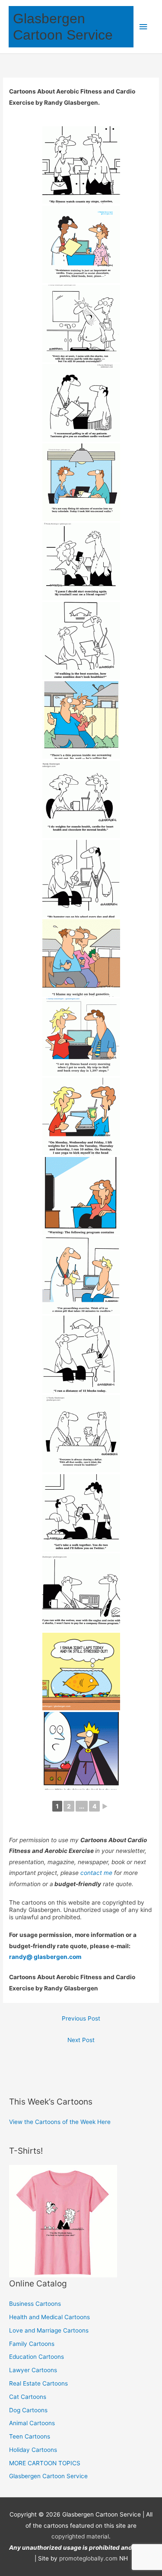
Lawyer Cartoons (33, 2370)
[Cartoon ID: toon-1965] (81, 1116)
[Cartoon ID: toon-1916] (81, 1196)
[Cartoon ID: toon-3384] (81, 403)
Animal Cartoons (32, 2423)
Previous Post (81, 2018)
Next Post (81, 2040)
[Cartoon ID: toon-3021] (81, 879)
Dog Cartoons (28, 2410)
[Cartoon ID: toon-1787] (81, 1434)
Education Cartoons (37, 2357)
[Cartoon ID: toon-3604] (81, 244)
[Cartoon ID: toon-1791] (81, 1354)
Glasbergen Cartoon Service (48, 2476)
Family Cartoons (32, 2344)
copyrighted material (80, 2536)
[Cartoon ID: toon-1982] (81, 958)
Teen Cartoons (30, 2436)
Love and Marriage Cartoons (49, 2330)
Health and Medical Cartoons (49, 2317)
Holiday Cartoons (33, 2450)
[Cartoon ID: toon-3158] (81, 720)
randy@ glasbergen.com (45, 1957)
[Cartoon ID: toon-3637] (81, 165)
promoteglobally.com (88, 2558)
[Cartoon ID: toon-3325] (81, 641)
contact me (96, 1873)
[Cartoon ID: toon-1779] (81, 1513)
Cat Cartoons (28, 2397)
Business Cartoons (35, 2304)
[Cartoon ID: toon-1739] (81, 1672)
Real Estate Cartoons (38, 2383)
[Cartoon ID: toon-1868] (81, 1275)
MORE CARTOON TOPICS (45, 2463)
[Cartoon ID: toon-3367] (81, 561)
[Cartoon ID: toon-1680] (81, 1751)
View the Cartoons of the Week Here (60, 2122)
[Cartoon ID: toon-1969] (81, 1037)
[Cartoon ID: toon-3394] (81, 324)
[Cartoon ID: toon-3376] (81, 482)
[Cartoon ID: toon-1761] (81, 1592)
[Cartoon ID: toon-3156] (81, 799)
